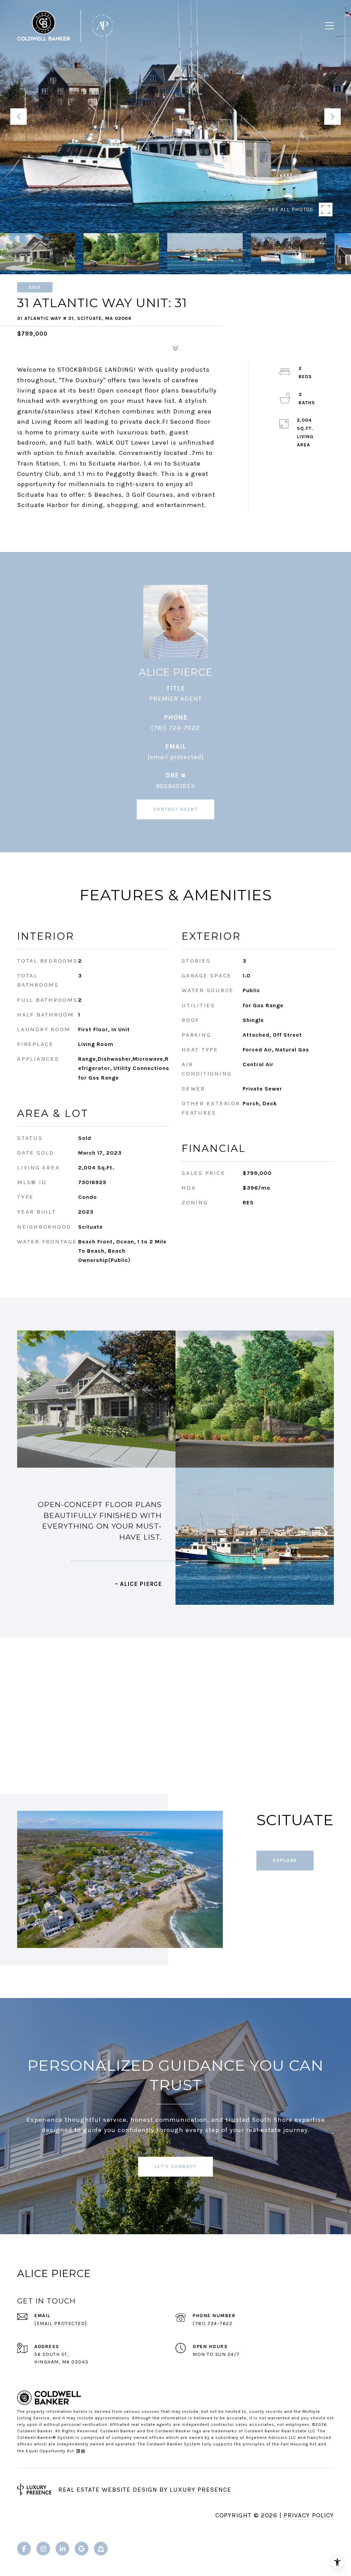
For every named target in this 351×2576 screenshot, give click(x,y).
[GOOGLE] (82, 2549)
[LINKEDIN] (62, 2549)
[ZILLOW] (101, 2549)
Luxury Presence (201, 2490)
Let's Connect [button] (176, 2166)
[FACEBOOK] (24, 2549)
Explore (285, 1860)
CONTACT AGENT (176, 809)
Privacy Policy (309, 2515)
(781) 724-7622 (175, 728)
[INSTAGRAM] (43, 2549)
